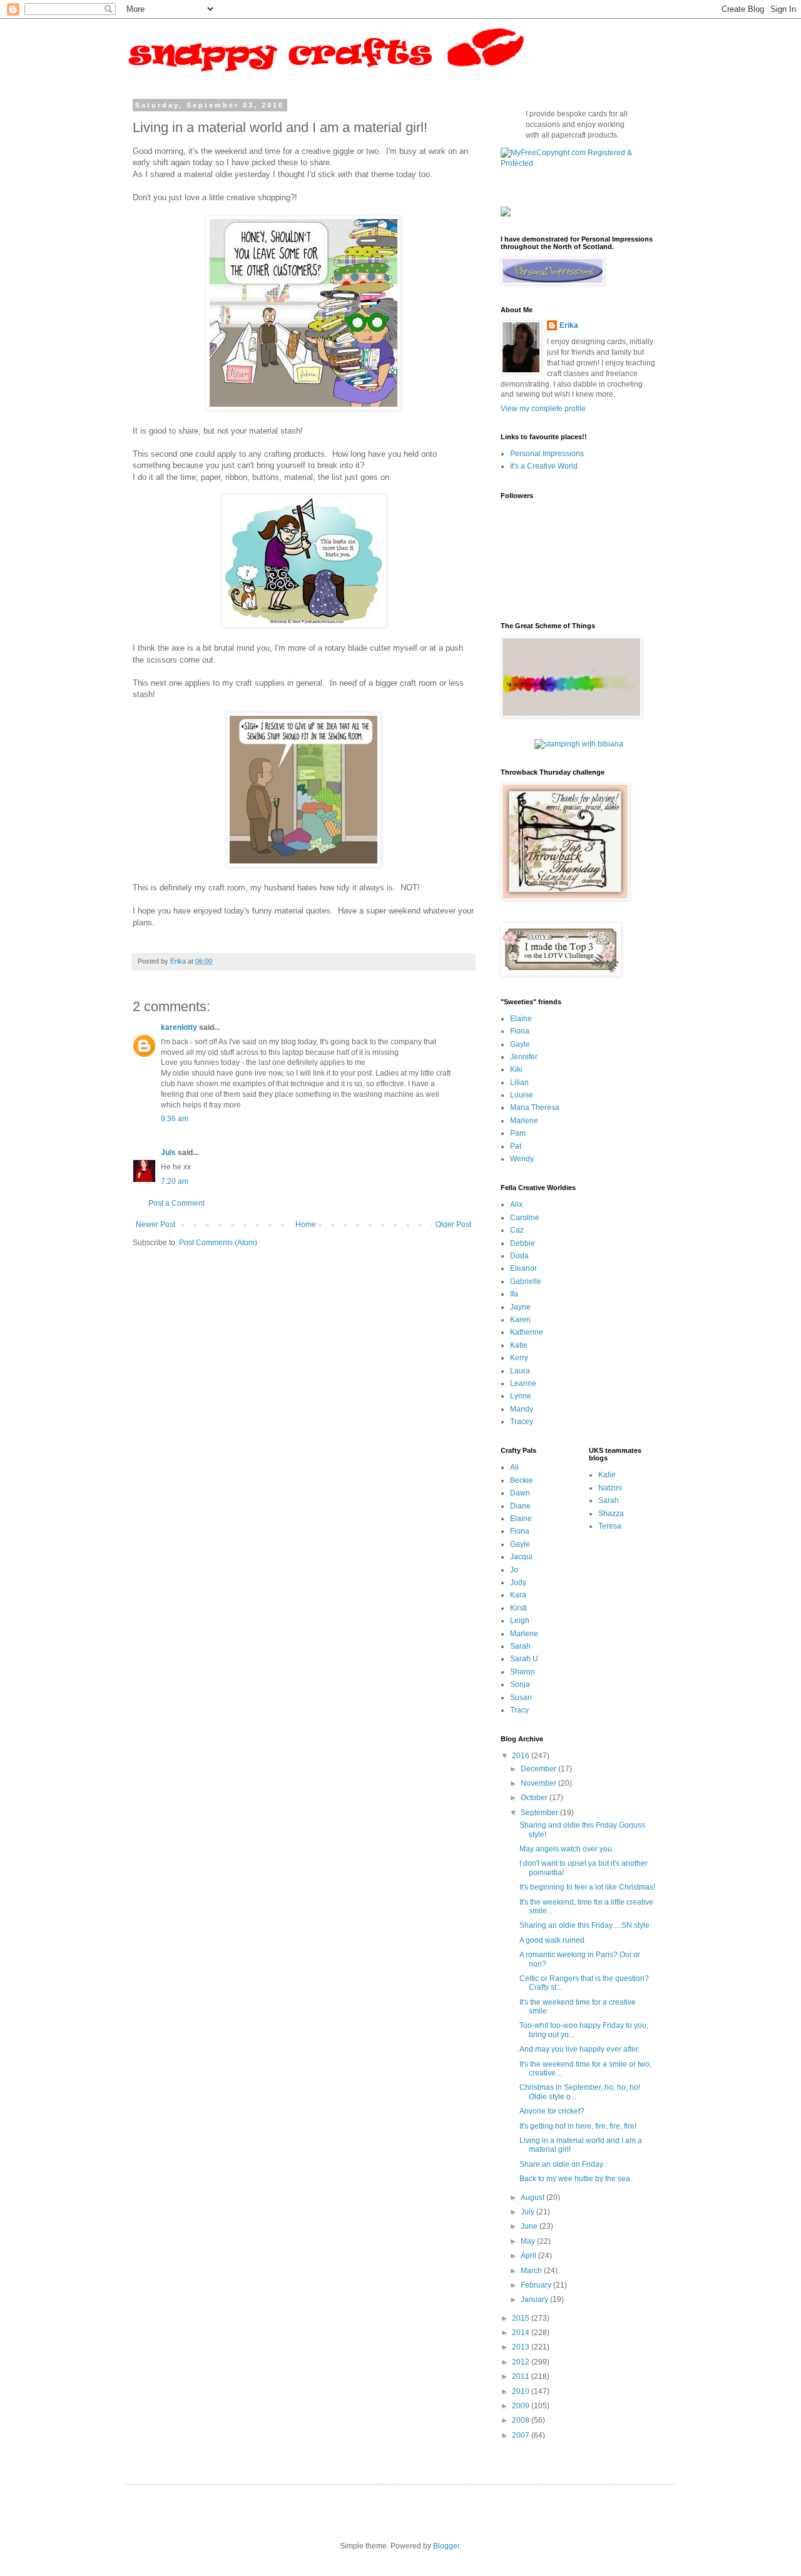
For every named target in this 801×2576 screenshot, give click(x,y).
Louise (522, 1095)
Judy (518, 1582)
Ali (514, 1467)
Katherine (527, 1332)
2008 (522, 2420)
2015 (522, 2318)
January (535, 2299)
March (532, 2271)
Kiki (516, 1069)
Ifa (514, 1294)
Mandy (522, 1409)
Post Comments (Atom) (218, 1243)
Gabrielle (526, 1281)
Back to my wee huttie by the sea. (576, 2179)
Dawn (520, 1493)
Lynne (521, 1396)
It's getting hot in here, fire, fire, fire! (578, 2126)
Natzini (610, 1488)
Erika (569, 325)
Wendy (522, 1159)
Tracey (522, 1422)
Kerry (519, 1358)
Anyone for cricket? (552, 2111)
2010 (522, 2391)
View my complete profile (543, 409)
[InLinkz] (506, 211)
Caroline (525, 1218)
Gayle (520, 1044)
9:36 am (175, 1119)
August (533, 2197)
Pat (516, 1146)
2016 (522, 1756)
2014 (522, 2333)
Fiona (520, 1031)
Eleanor (523, 1268)
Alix (516, 1204)
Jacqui (521, 1557)
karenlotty (179, 1027)
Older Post (453, 1224)
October (535, 1798)
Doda (519, 1256)
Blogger (446, 2546)
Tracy (519, 1710)
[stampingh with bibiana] (579, 744)
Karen (520, 1320)
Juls (168, 1153)
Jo (514, 1570)
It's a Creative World (544, 466)
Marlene (524, 1121)
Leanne (523, 1383)
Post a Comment (176, 1203)
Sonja (520, 1684)
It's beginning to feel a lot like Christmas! (587, 1887)
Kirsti (518, 1608)
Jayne (520, 1307)
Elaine (521, 1019)
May (529, 2241)
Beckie (522, 1480)
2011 (522, 2376)
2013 (522, 2347)
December (539, 1769)
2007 (522, 2435)
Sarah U (524, 1659)
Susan (521, 1698)
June (530, 2226)
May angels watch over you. (567, 1849)
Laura (520, 1371)
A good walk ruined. (553, 1940)
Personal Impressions (547, 454)
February (537, 2285)
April (529, 2256)
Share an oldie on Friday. (562, 2164)
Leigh (520, 1621)
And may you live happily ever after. (579, 2049)
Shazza (611, 1514)
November (539, 1783)
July (528, 2212)
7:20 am (175, 1181)
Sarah (520, 1646)
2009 (522, 2406)
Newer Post (156, 1224)
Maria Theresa (535, 1107)
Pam (518, 1133)
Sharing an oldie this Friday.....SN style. (585, 1925)
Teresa (610, 1526)
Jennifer (524, 1057)
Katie (519, 1345)
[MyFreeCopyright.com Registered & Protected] (579, 163)
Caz (517, 1230)
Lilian (519, 1082)
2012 (522, 2362)
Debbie (523, 1243)
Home (306, 1224)
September (540, 1813)
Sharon (523, 1672)
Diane (520, 1506)
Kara (518, 1595)
